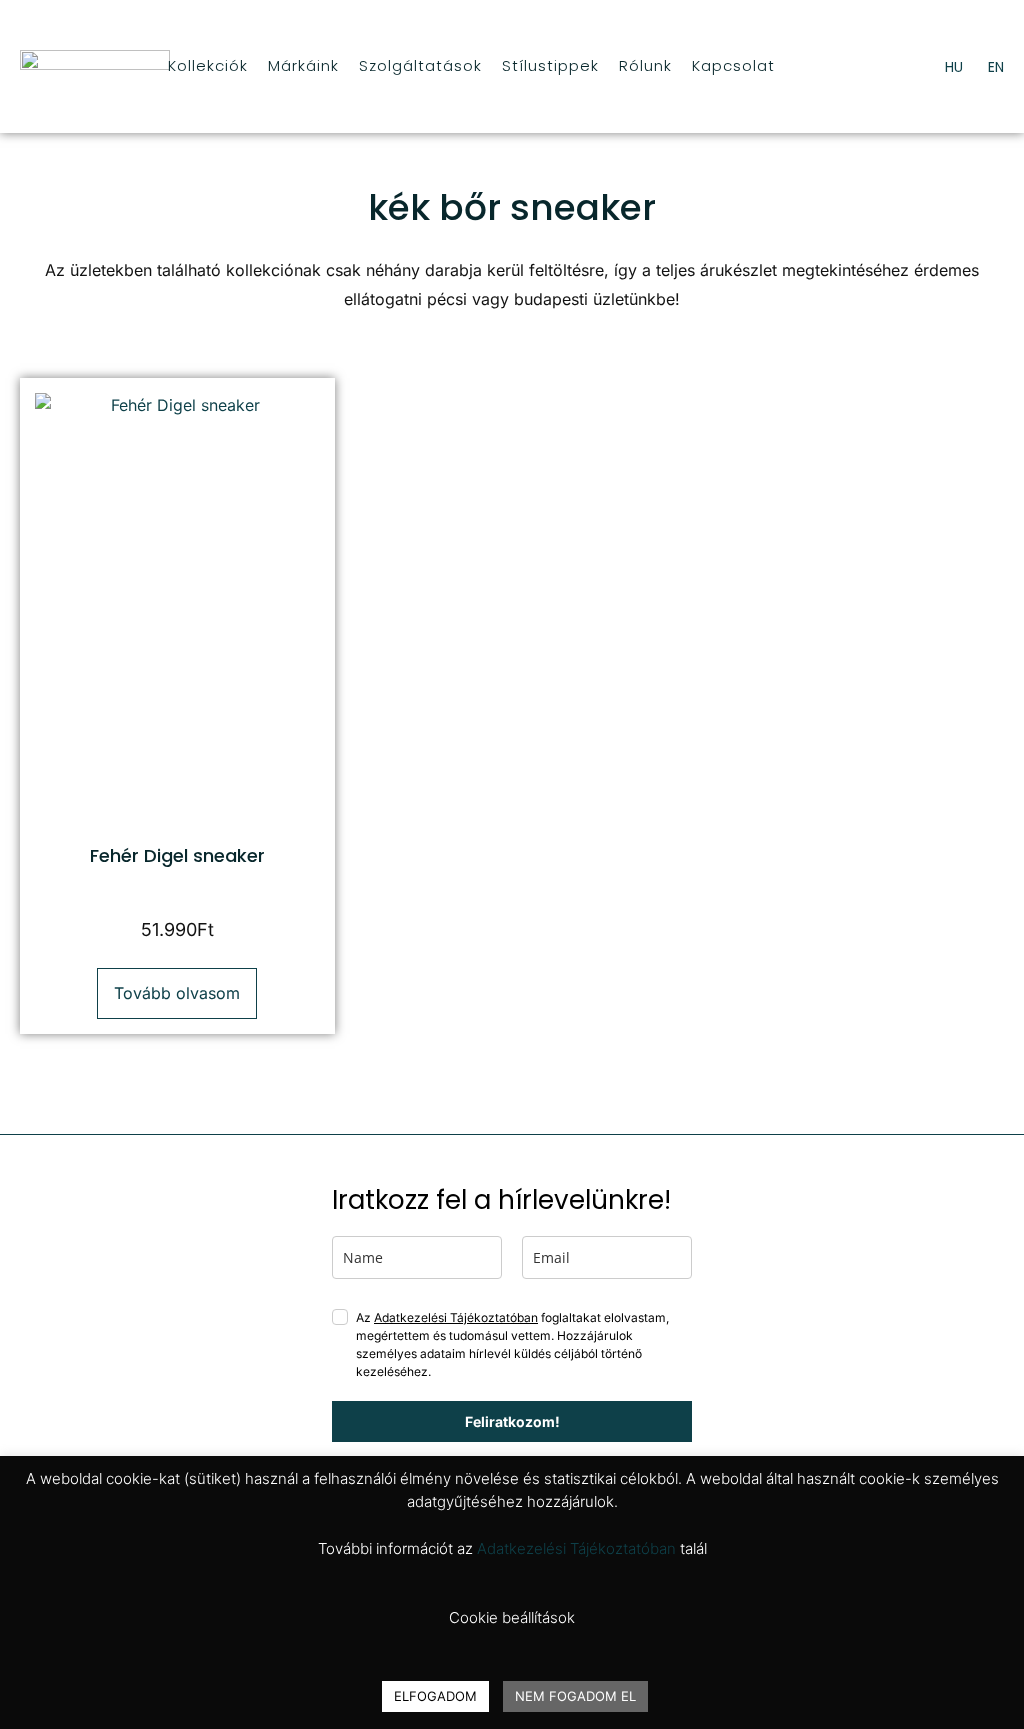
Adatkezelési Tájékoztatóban (456, 1317)
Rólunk (645, 65)
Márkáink (303, 65)
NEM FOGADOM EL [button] (575, 1696)
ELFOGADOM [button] (435, 1696)
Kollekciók (208, 65)
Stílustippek (550, 65)
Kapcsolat (733, 65)
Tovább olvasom (177, 993)
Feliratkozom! (512, 1421)
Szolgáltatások (420, 65)
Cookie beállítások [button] (512, 1617)
